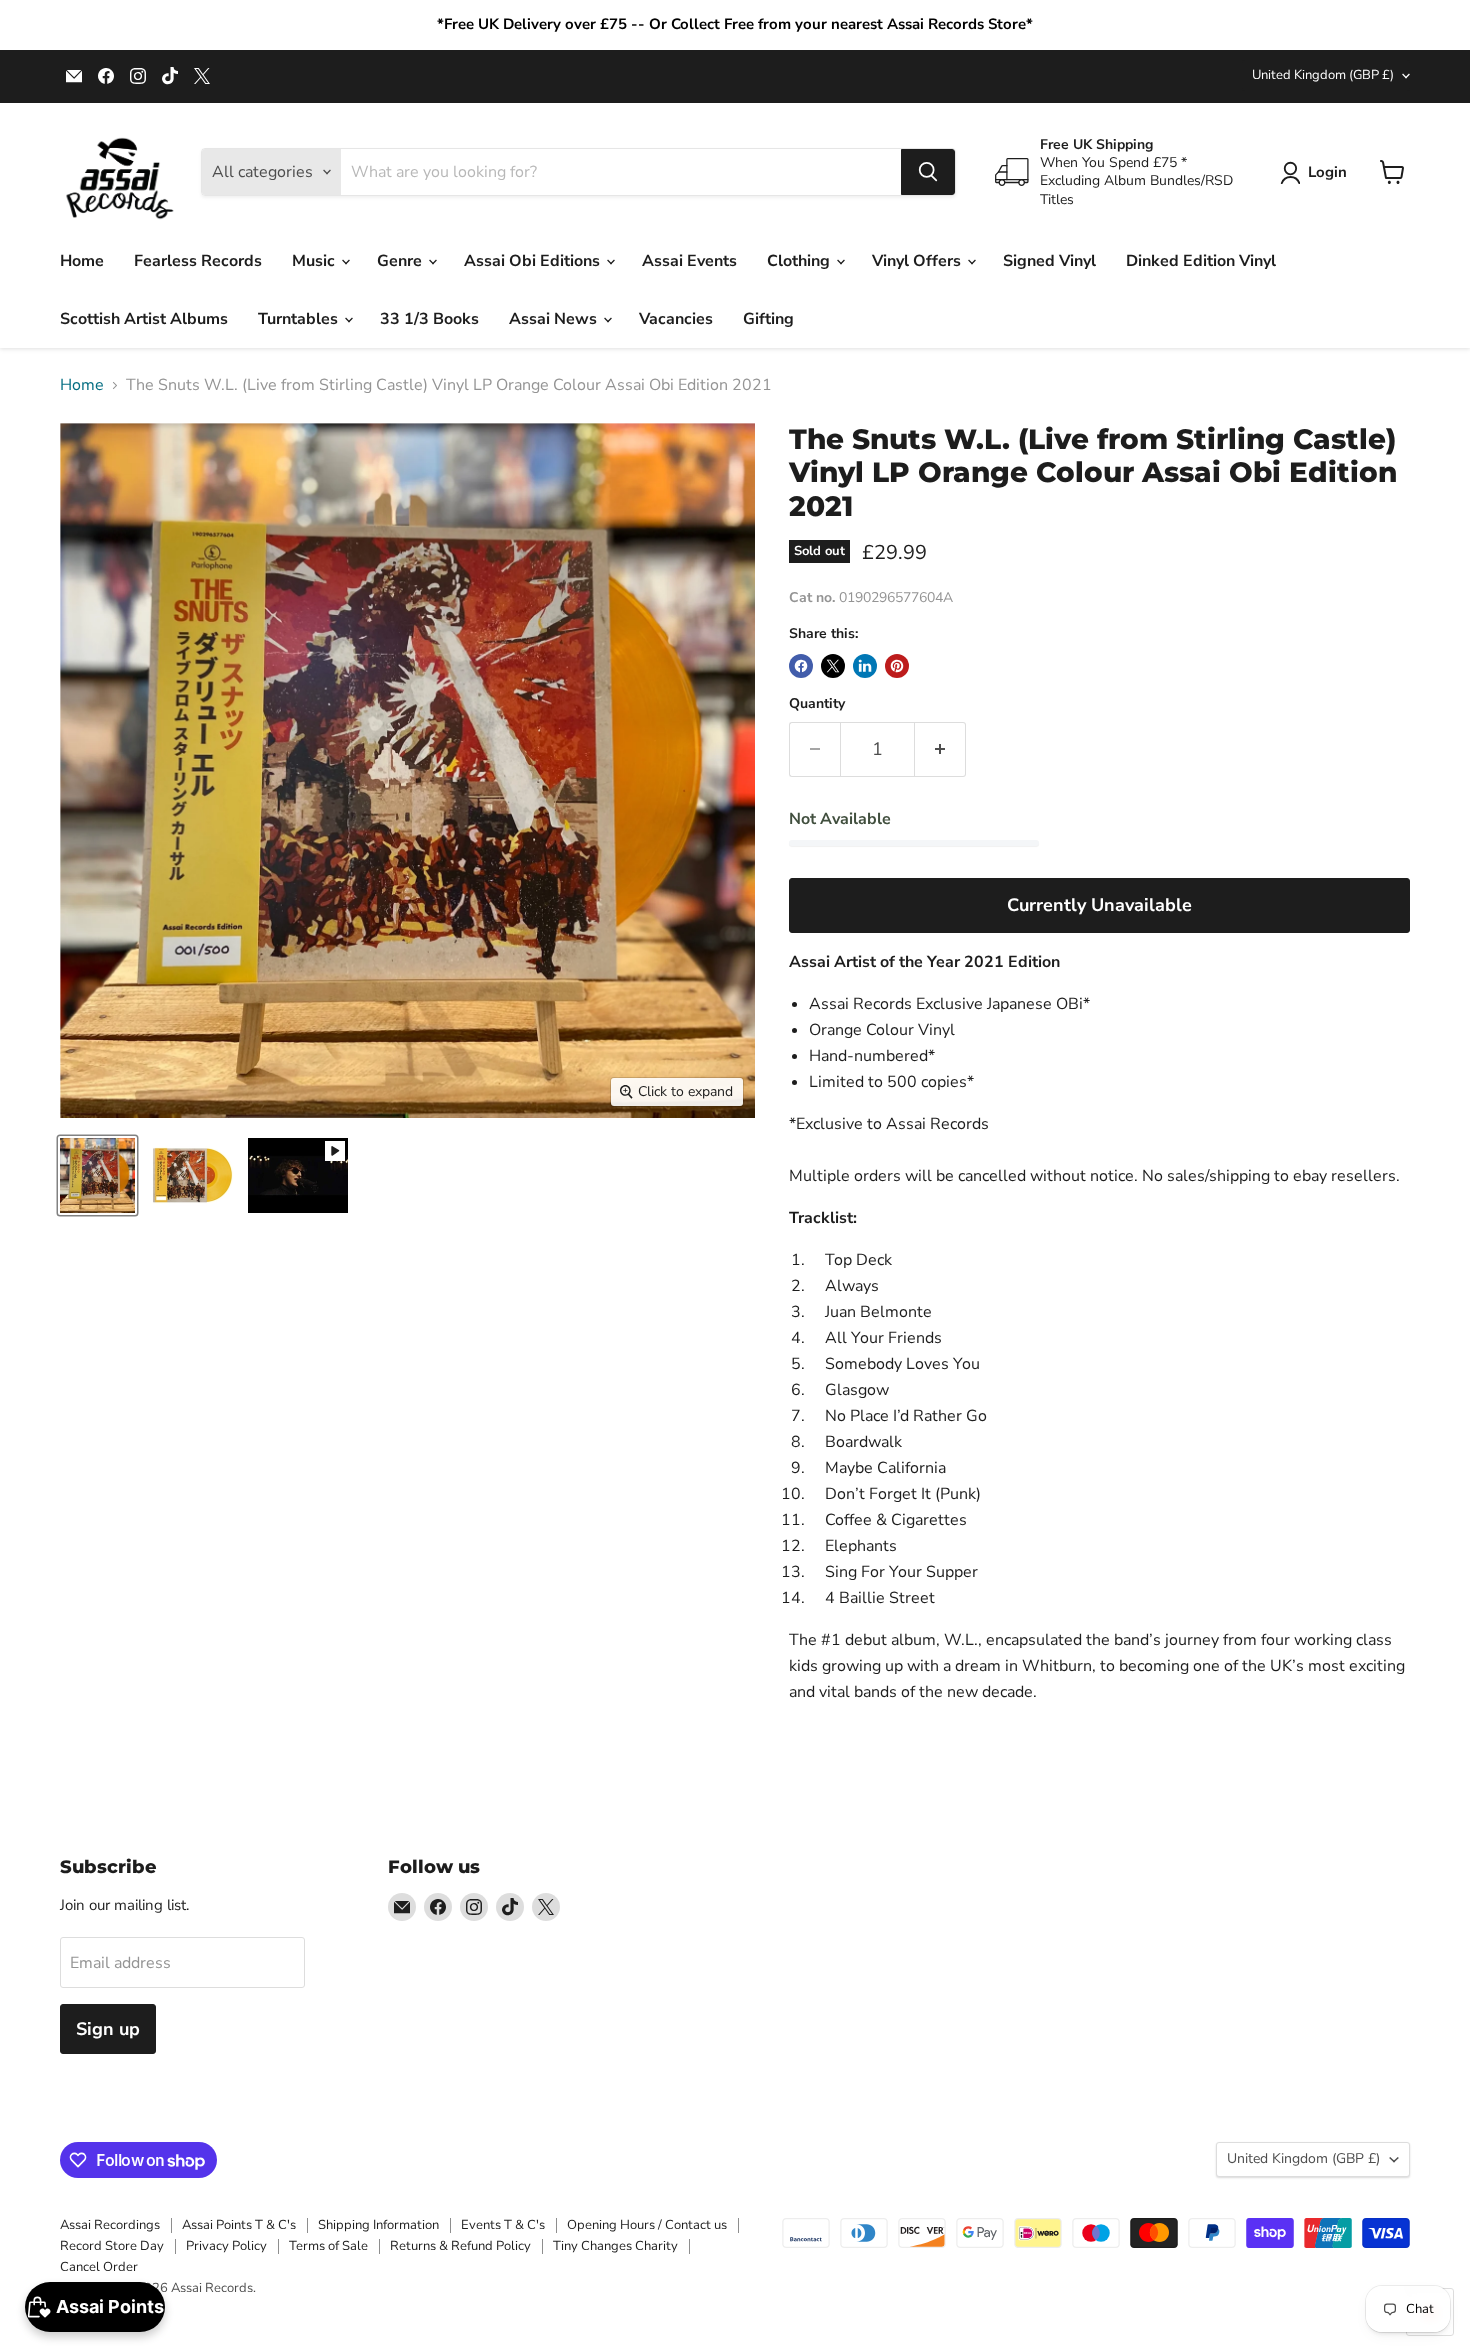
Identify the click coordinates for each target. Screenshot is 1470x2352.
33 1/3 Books (429, 319)
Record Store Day (112, 2246)
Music (315, 261)
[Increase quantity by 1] (940, 749)
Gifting (768, 319)
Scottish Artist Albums (144, 319)
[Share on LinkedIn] (865, 666)
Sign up (108, 2029)
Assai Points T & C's (239, 2225)
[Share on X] (833, 666)
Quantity (817, 704)
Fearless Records (198, 261)
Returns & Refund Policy (460, 2246)
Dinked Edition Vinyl (1201, 261)
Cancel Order (99, 2267)
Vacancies (676, 319)
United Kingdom (1323, 75)
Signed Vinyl (1049, 261)
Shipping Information (378, 2225)
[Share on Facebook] (801, 666)
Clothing (800, 261)
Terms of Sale (328, 2246)
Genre (401, 261)
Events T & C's (503, 2225)
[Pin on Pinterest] (897, 666)
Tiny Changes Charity (615, 2246)
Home (82, 261)
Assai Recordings (110, 2225)
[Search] (928, 172)
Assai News (555, 319)
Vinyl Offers (918, 261)
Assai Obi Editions (534, 261)
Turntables (300, 319)
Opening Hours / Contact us (647, 2225)
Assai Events (689, 261)
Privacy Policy (226, 2246)
